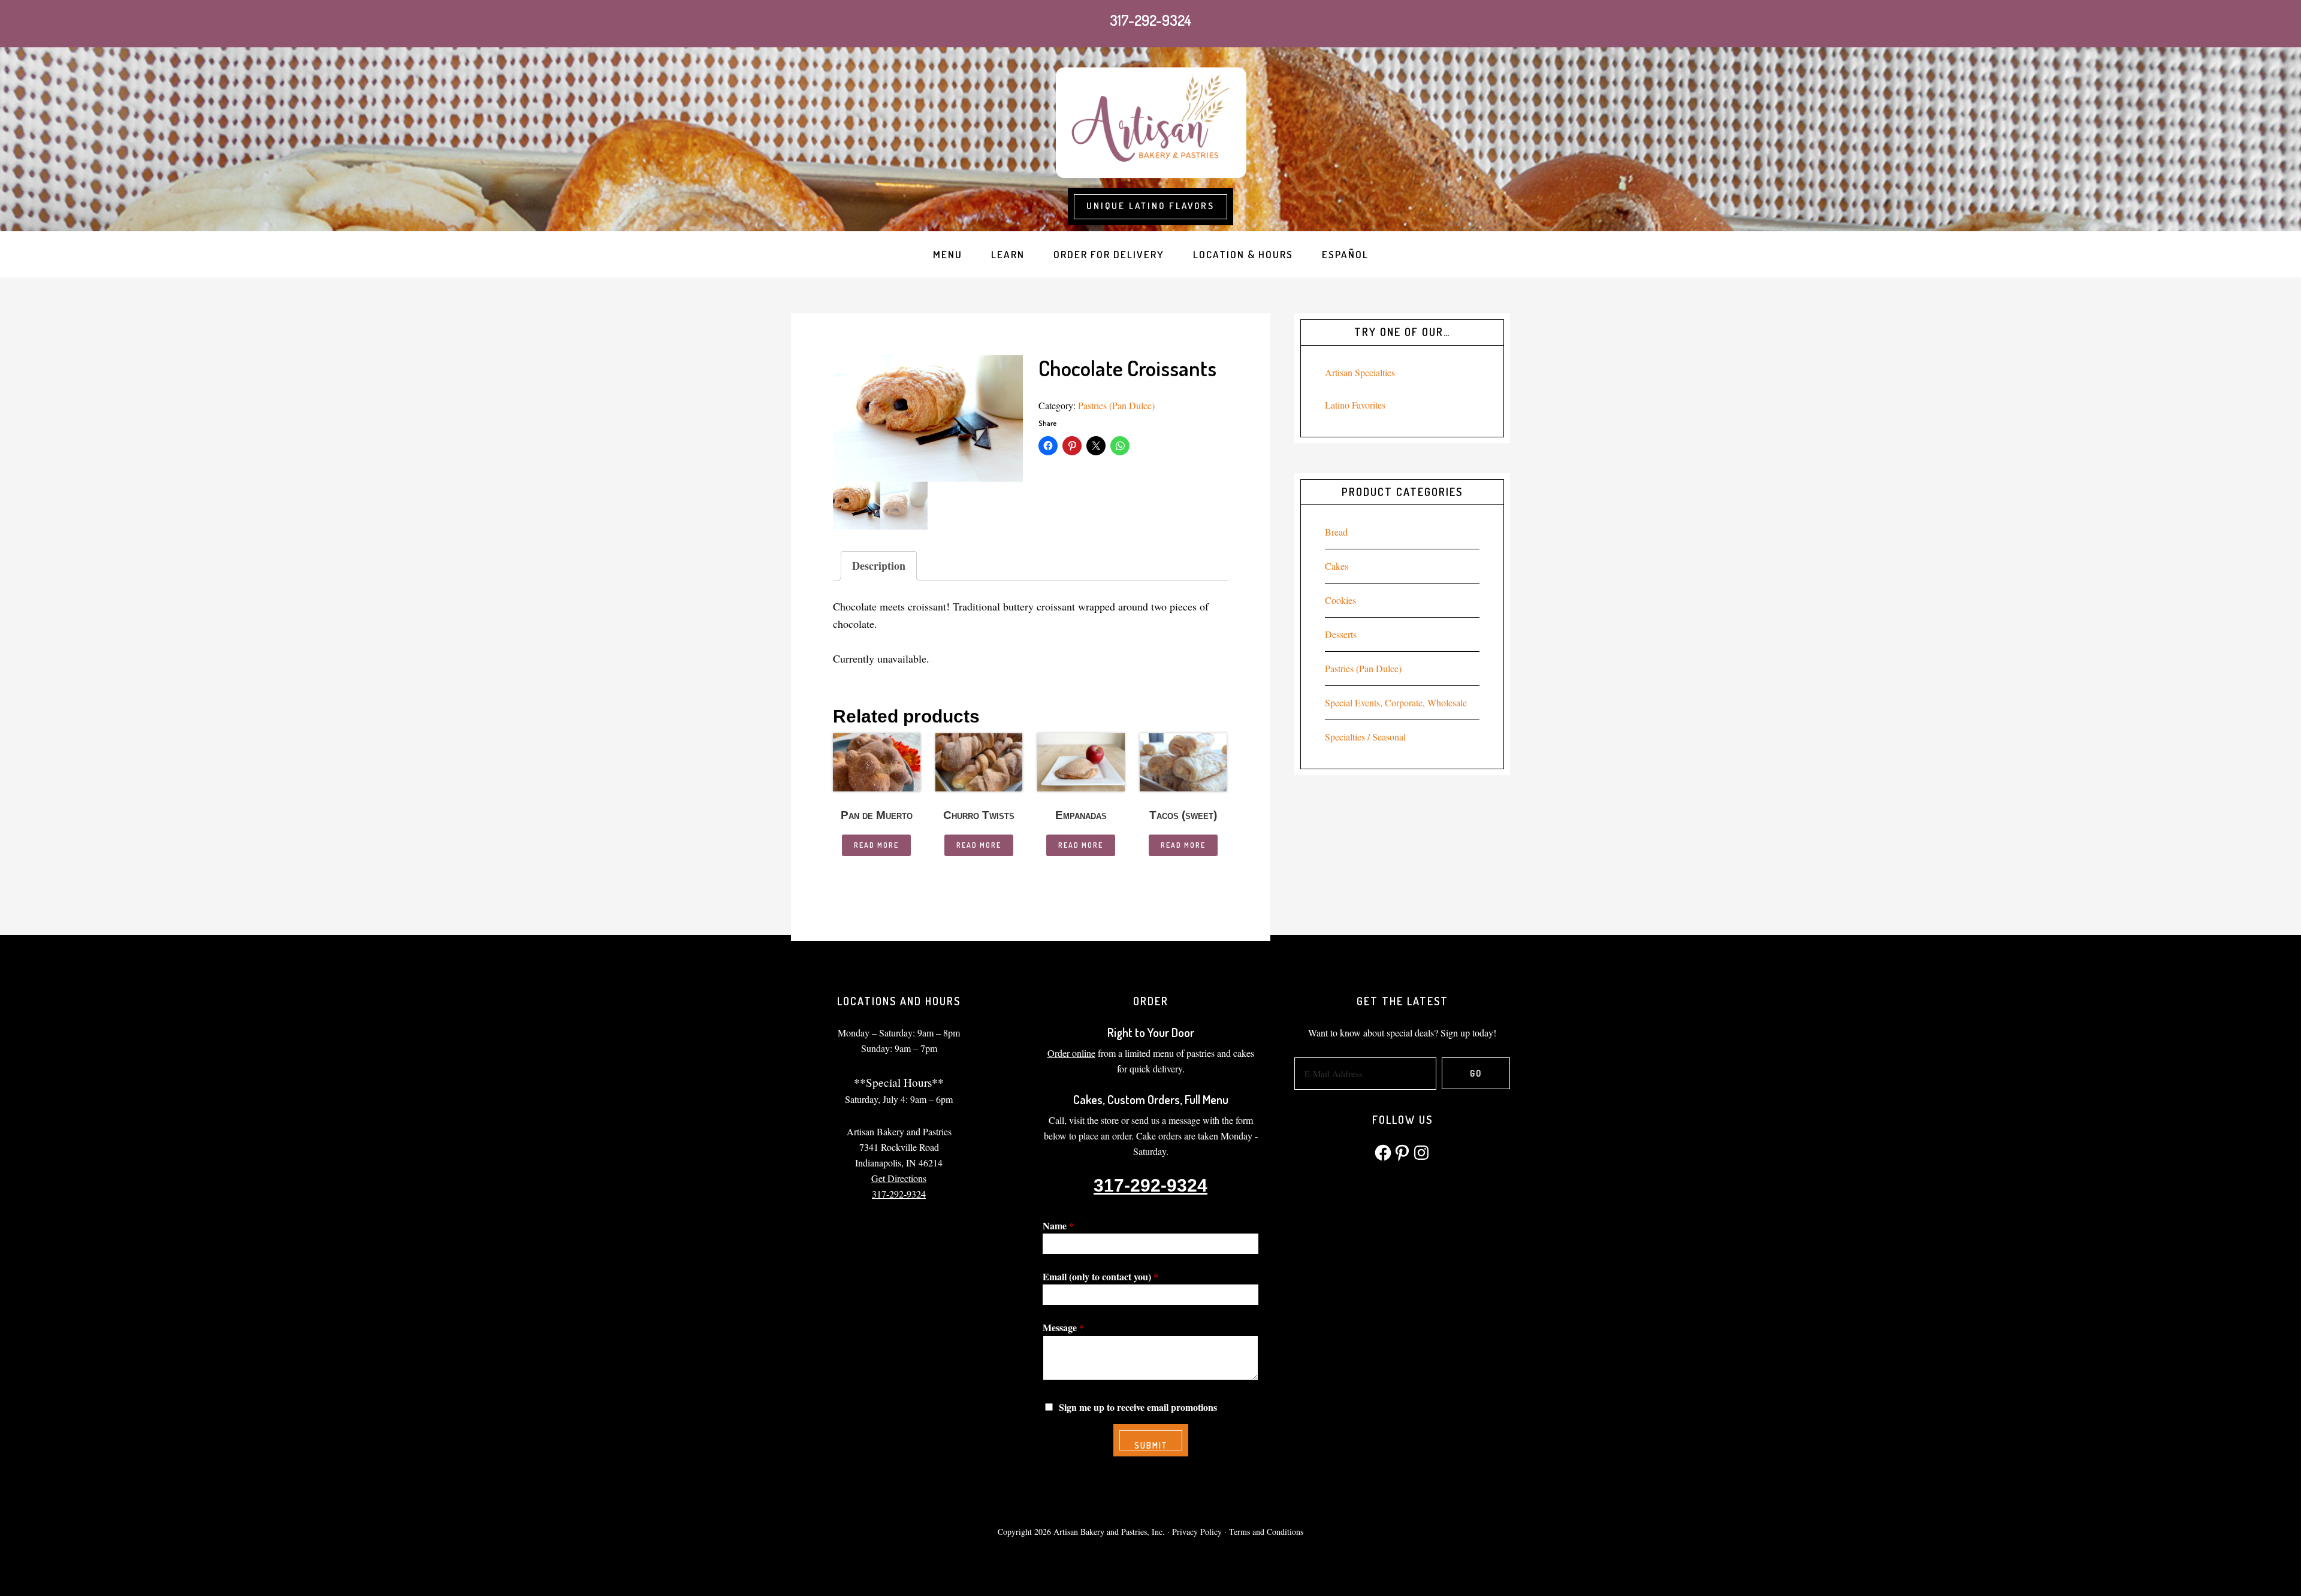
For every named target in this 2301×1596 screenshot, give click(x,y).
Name (1058, 1225)
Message (1063, 1327)
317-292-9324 (1150, 20)
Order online (1071, 1053)
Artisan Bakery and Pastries (1150, 121)
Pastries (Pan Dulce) (1116, 405)
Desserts (1341, 634)
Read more (876, 845)
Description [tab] (879, 566)
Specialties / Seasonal (1365, 737)
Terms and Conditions (1266, 1532)
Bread (1336, 532)
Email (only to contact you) (1100, 1276)
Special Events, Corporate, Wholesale (1396, 702)
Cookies (1340, 600)
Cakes (1337, 566)
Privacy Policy (1197, 1532)
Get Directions (899, 1178)
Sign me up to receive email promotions (1138, 1407)
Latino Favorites (1355, 405)
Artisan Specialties (1360, 372)
